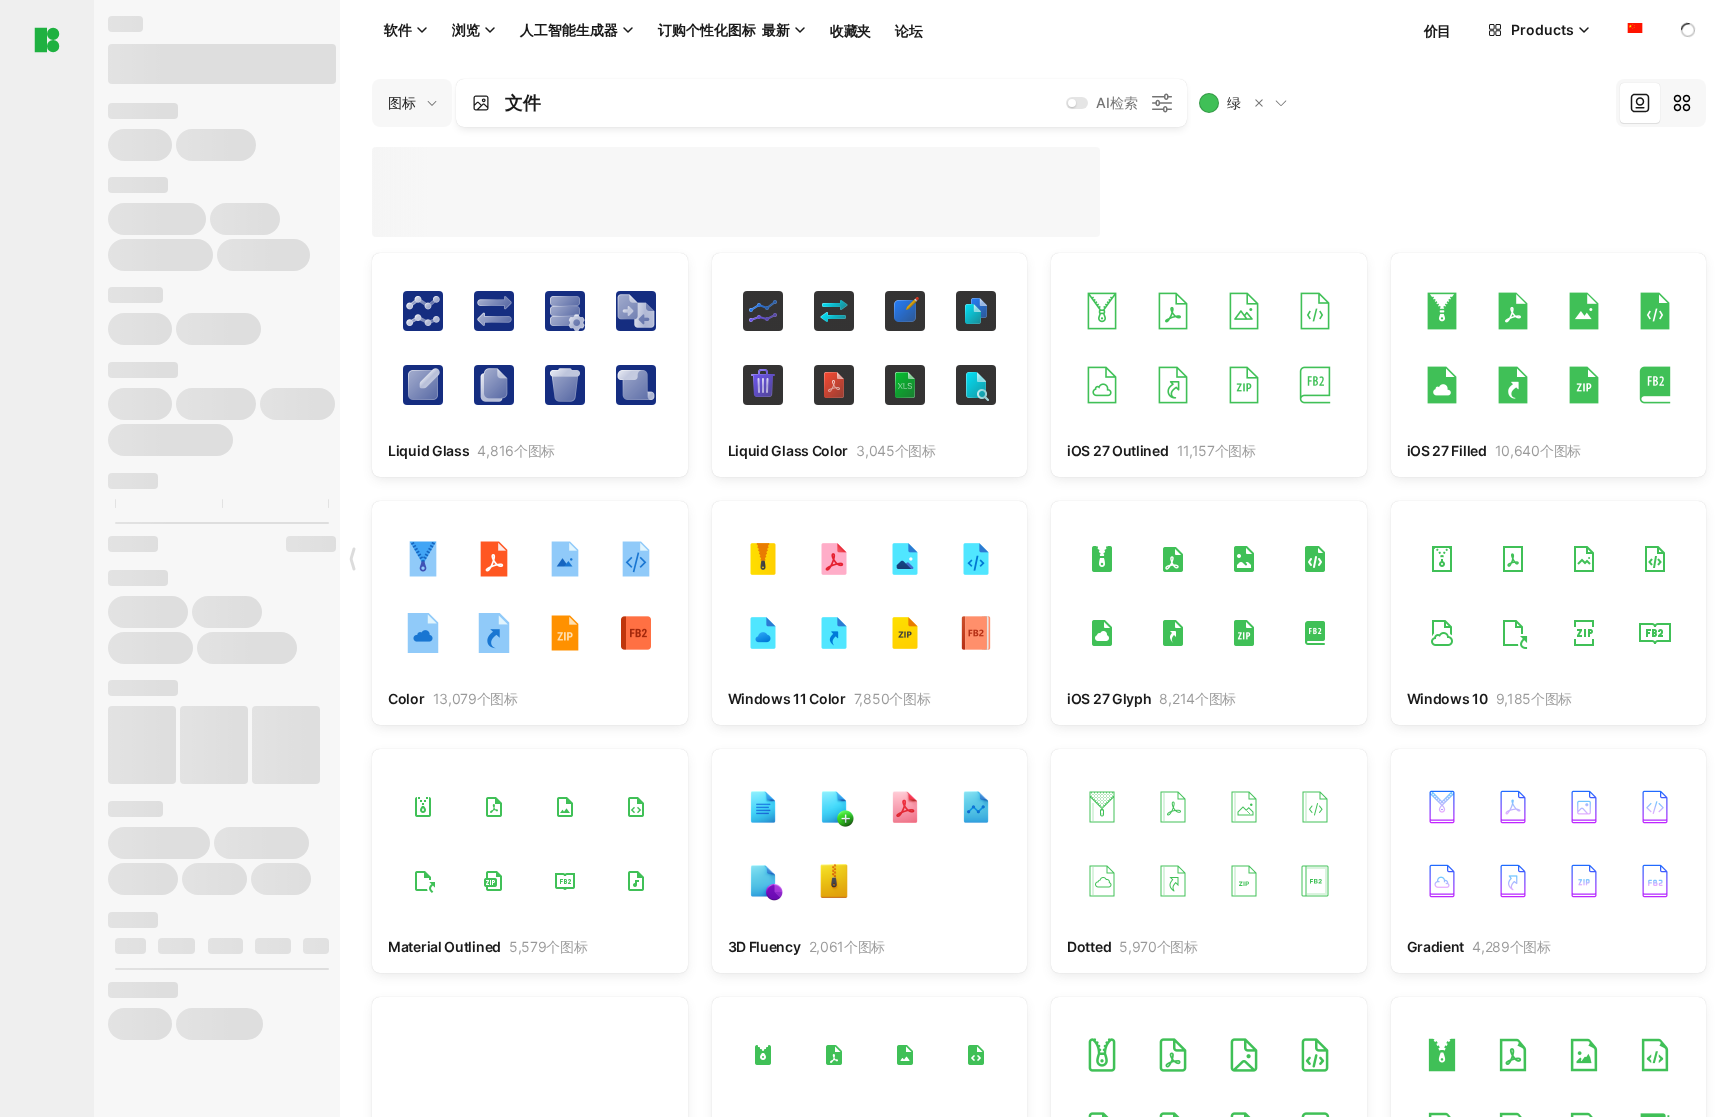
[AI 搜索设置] (1162, 103)
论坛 (908, 30)
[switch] (1077, 103)
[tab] (1640, 103)
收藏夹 (850, 30)
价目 (1437, 30)
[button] (1259, 103)
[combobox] (1633, 30)
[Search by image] (481, 103)
